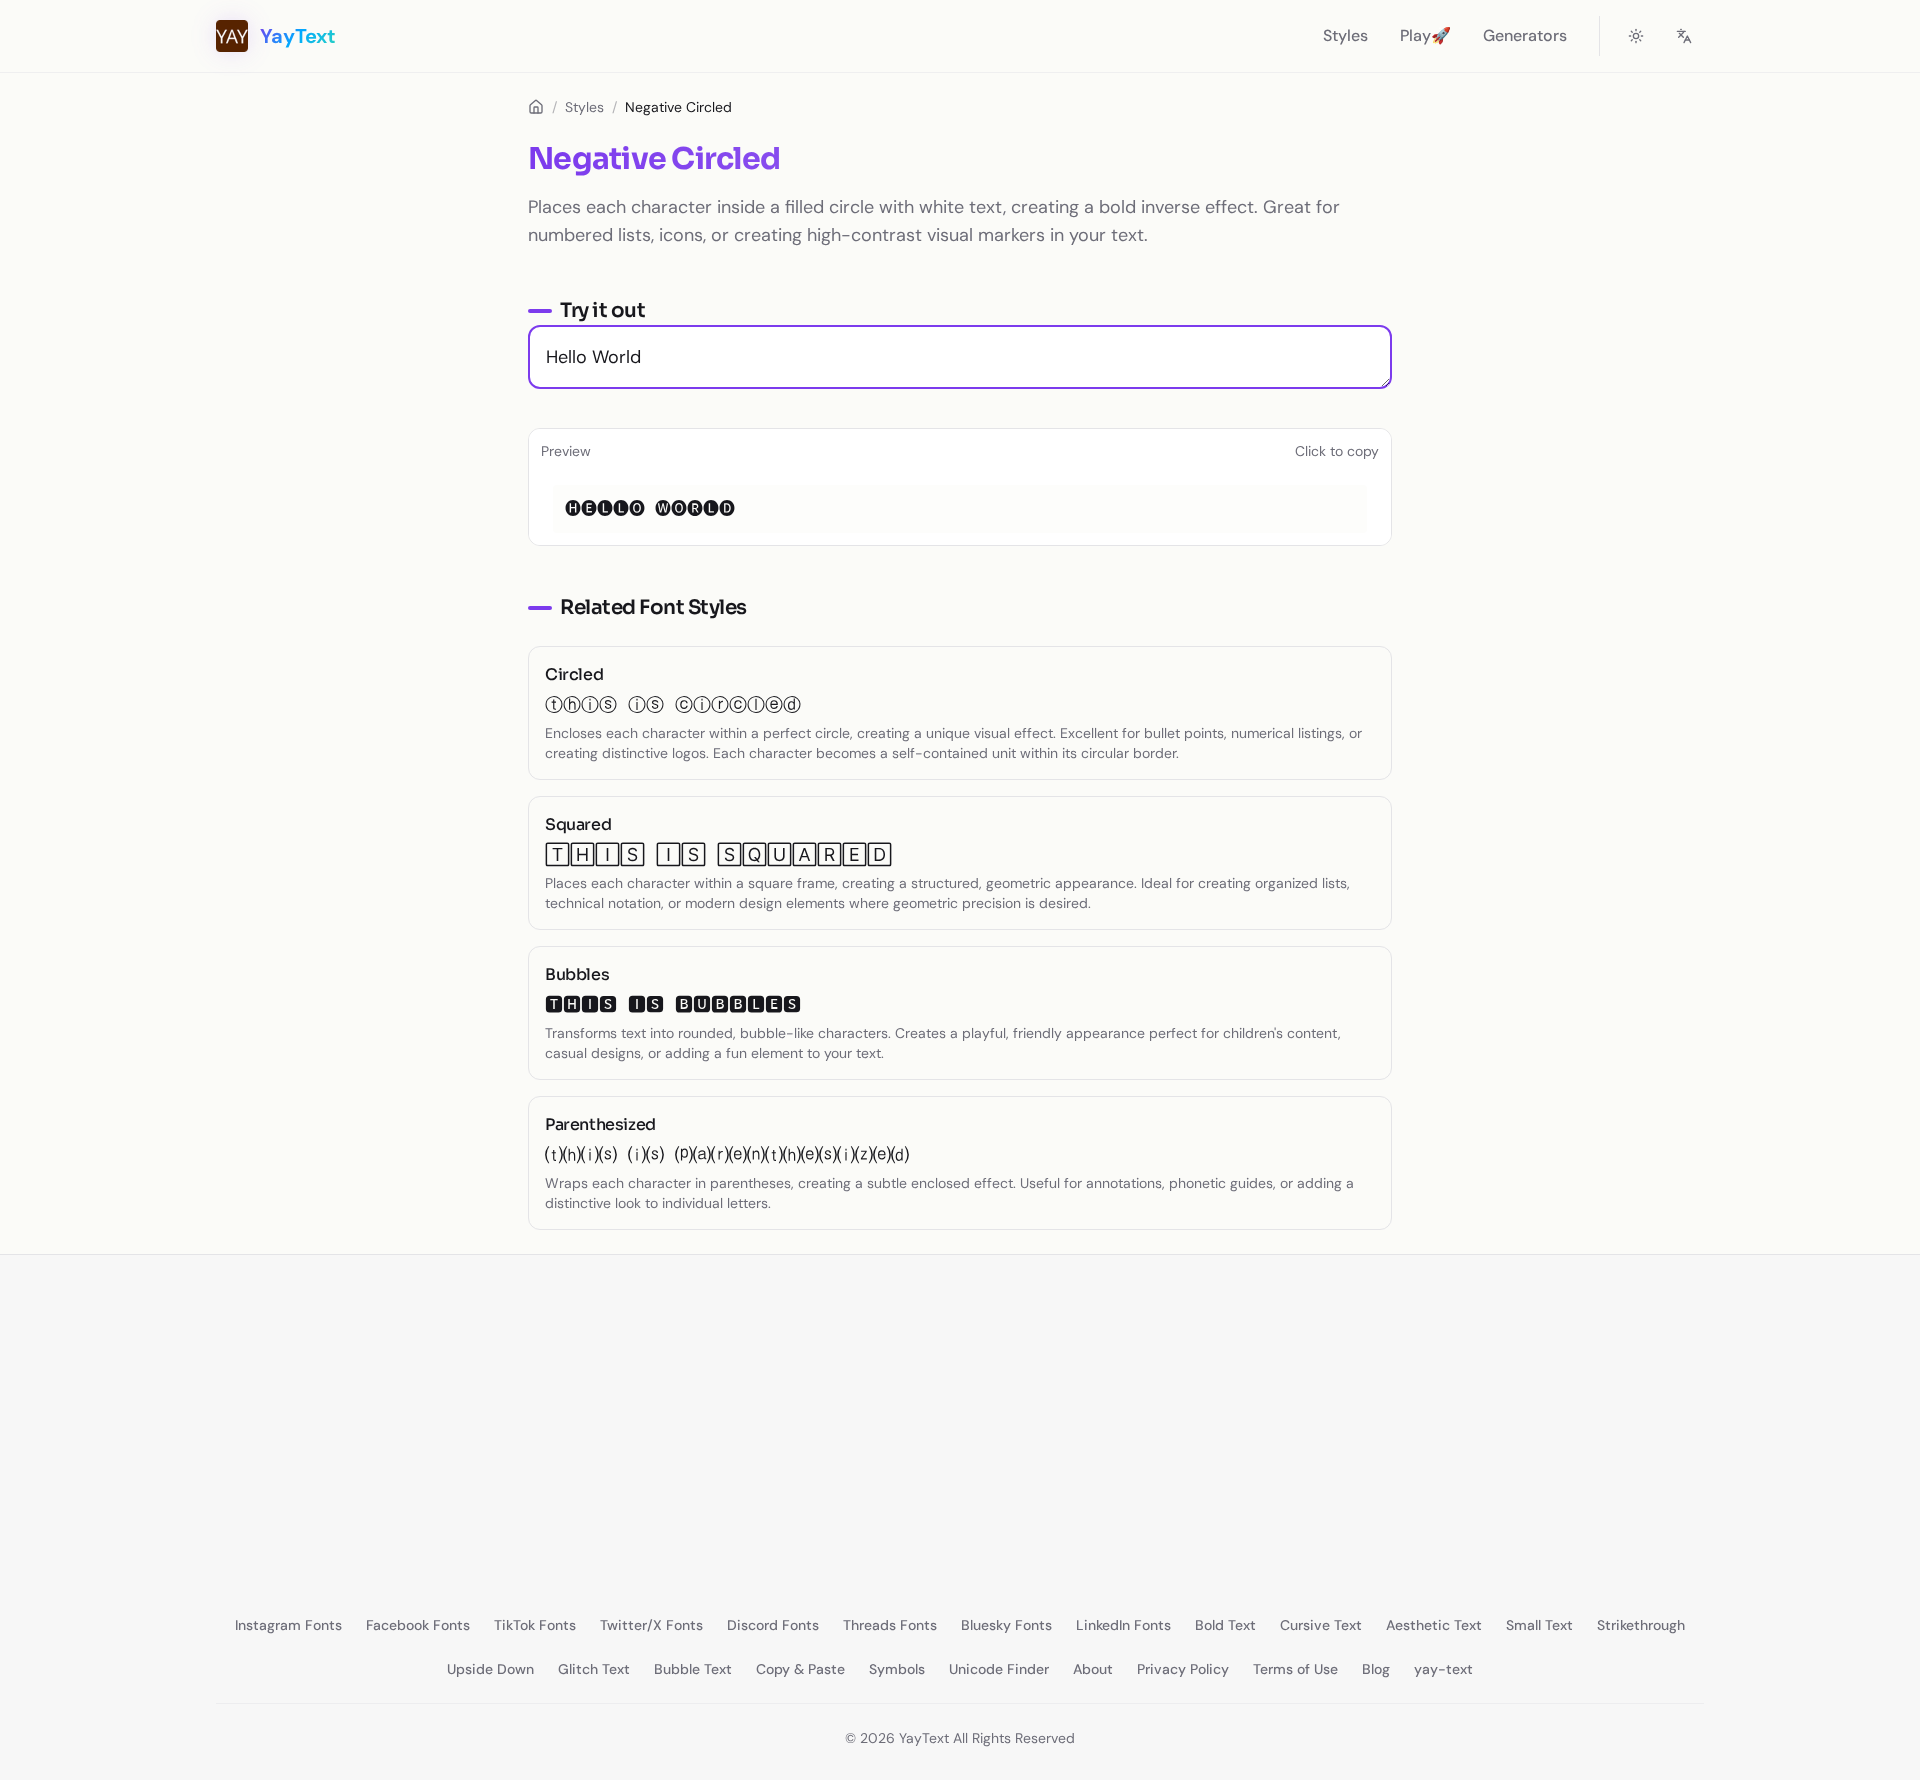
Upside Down (490, 1669)
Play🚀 (1425, 35)
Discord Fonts (773, 1625)
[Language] (1684, 36)
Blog (1376, 1669)
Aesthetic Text (1434, 1625)
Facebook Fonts (418, 1625)
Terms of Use (1295, 1669)
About (1093, 1669)
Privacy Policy (1183, 1669)
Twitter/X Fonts (651, 1625)
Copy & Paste (800, 1669)
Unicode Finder (999, 1669)
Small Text (1539, 1625)
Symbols (897, 1669)
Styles (1345, 35)
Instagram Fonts (288, 1625)
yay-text (1443, 1669)
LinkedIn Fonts (1123, 1625)
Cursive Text (1321, 1625)
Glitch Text (594, 1669)
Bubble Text (693, 1669)
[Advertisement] (792, 1419)
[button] (960, 509)
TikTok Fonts (535, 1625)
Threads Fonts (890, 1625)
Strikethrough (1641, 1625)
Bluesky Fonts (1006, 1625)
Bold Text (1225, 1625)
